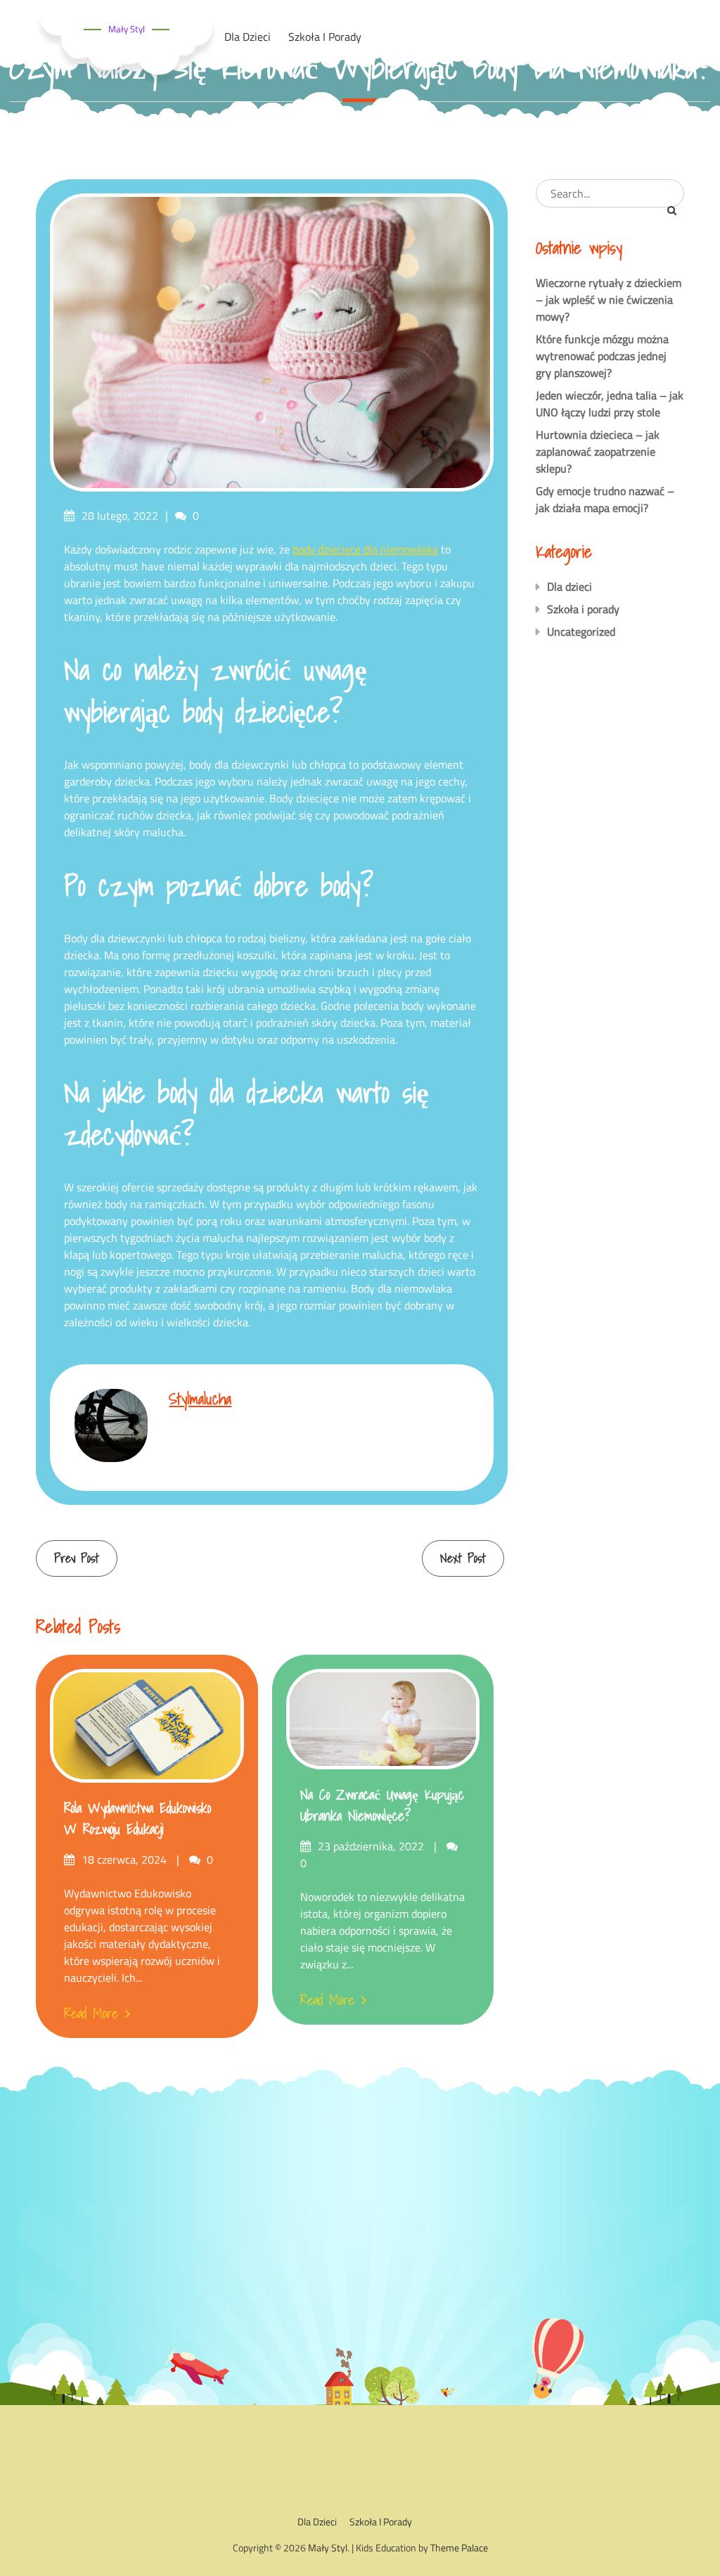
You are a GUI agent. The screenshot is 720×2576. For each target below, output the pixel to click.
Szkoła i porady (583, 609)
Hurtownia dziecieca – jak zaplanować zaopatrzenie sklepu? (598, 451)
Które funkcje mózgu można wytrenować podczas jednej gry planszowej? (602, 356)
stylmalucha (200, 1398)
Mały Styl (127, 29)
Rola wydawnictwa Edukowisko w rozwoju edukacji (137, 1819)
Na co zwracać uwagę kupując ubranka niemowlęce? (382, 1805)
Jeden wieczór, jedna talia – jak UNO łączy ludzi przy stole (610, 404)
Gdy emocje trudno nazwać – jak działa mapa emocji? (605, 499)
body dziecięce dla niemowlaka (365, 549)
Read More (91, 2013)
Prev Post (77, 1558)
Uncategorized (581, 632)
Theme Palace (459, 2548)
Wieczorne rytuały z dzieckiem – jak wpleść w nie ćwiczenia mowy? (609, 300)
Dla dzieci (570, 587)
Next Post (463, 1558)
